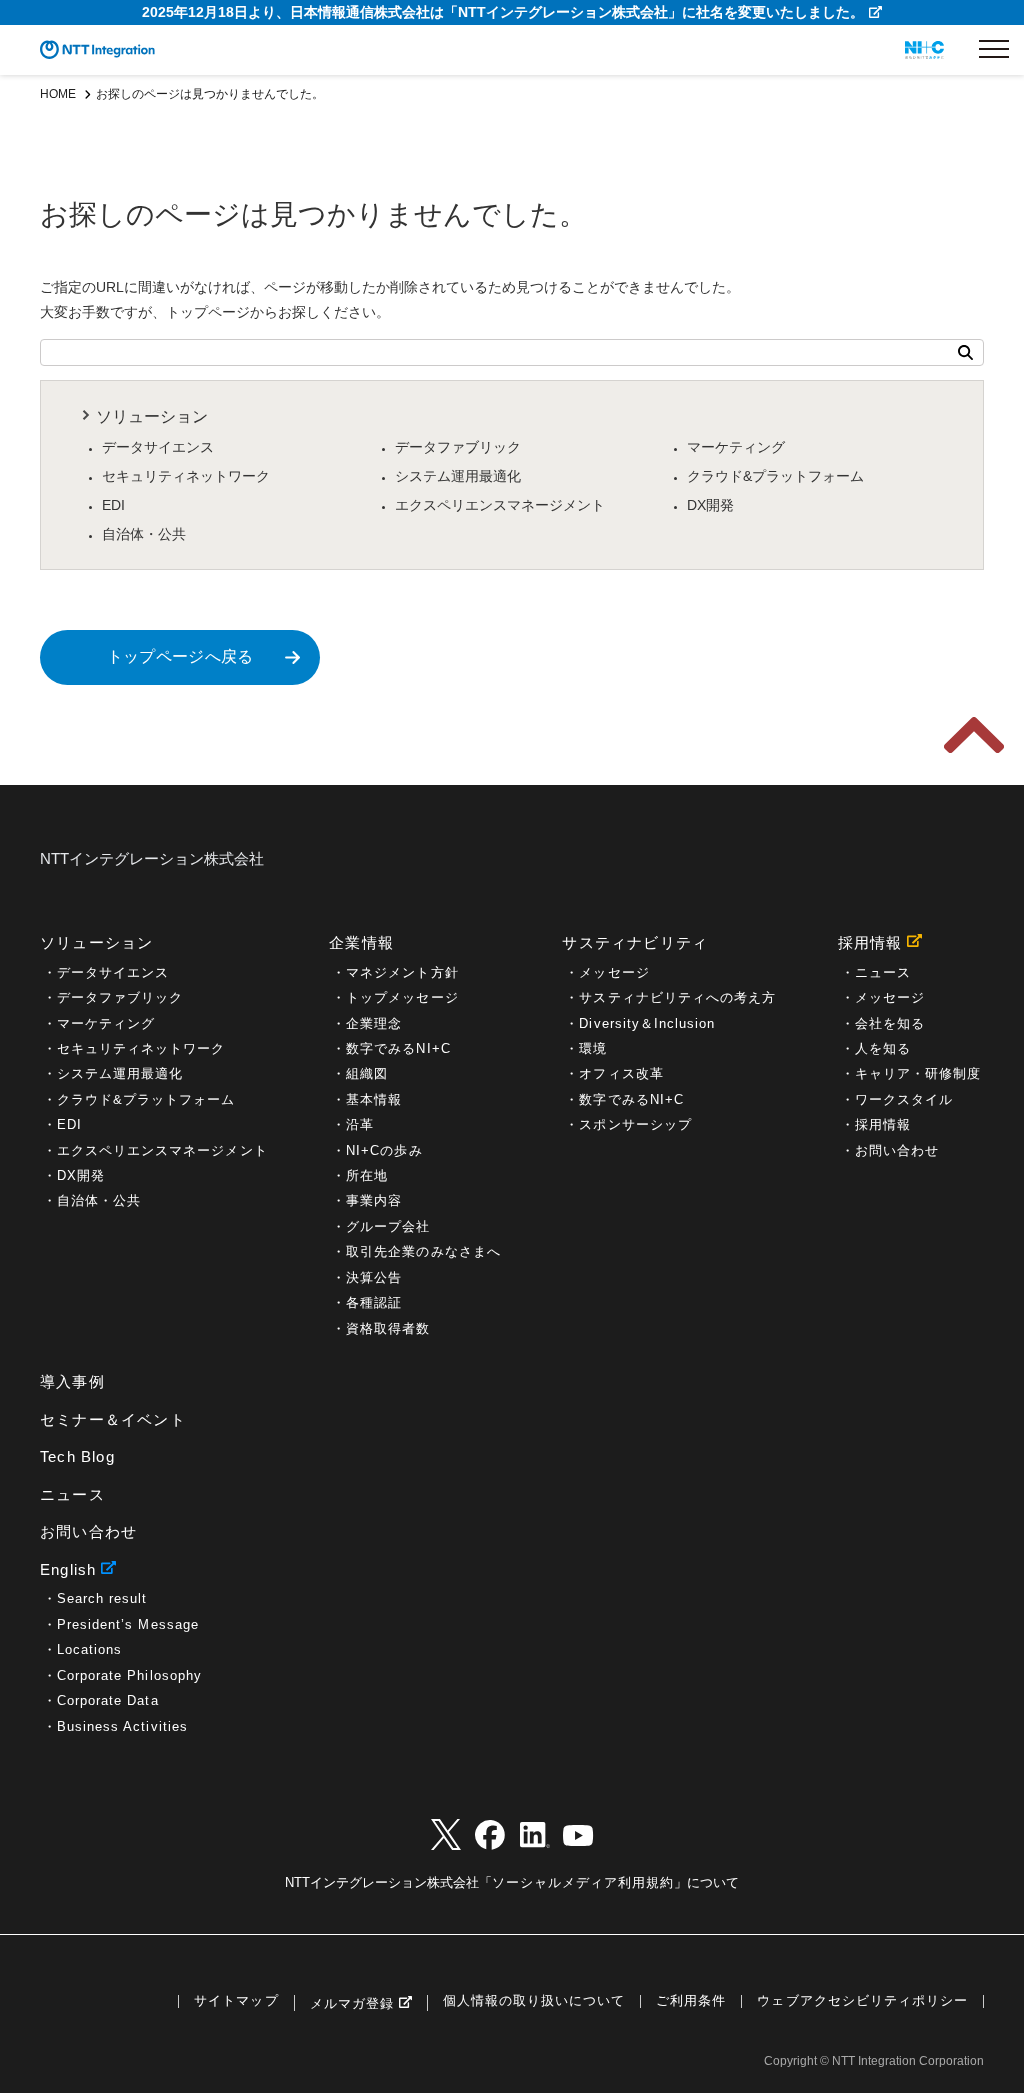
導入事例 (72, 1381)
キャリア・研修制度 (918, 1073)
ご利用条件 (691, 2001)
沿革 (360, 1124)
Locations (89, 1649)
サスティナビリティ (635, 942)
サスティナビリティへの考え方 (677, 997)
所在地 (367, 1175)
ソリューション (152, 416)
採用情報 (870, 942)
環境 (593, 1048)
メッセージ (614, 972)
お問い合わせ (897, 1150)
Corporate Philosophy (129, 1675)
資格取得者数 (388, 1328)
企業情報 (361, 942)
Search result (102, 1598)
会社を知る (890, 1023)
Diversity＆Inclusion (647, 1023)
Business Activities (122, 1726)
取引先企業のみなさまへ (423, 1251)
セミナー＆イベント (113, 1419)
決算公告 (374, 1277)
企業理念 (374, 1023)
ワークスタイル (904, 1099)
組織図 (367, 1073)
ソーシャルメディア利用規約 (583, 1882)
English (68, 1569)
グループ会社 (388, 1226)
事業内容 (374, 1200)
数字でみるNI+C (398, 1048)
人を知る (883, 1048)
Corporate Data (108, 1700)
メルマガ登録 (352, 2003)
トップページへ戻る (180, 656)
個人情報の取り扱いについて (534, 2001)
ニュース (883, 972)
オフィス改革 (621, 1073)
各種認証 (374, 1302)
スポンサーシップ (635, 1124)
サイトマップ (236, 2001)
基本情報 (374, 1099)
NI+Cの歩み (384, 1150)
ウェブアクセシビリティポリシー (862, 2001)
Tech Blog (77, 1456)
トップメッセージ (402, 997)
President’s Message (128, 1624)
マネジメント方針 (402, 972)
